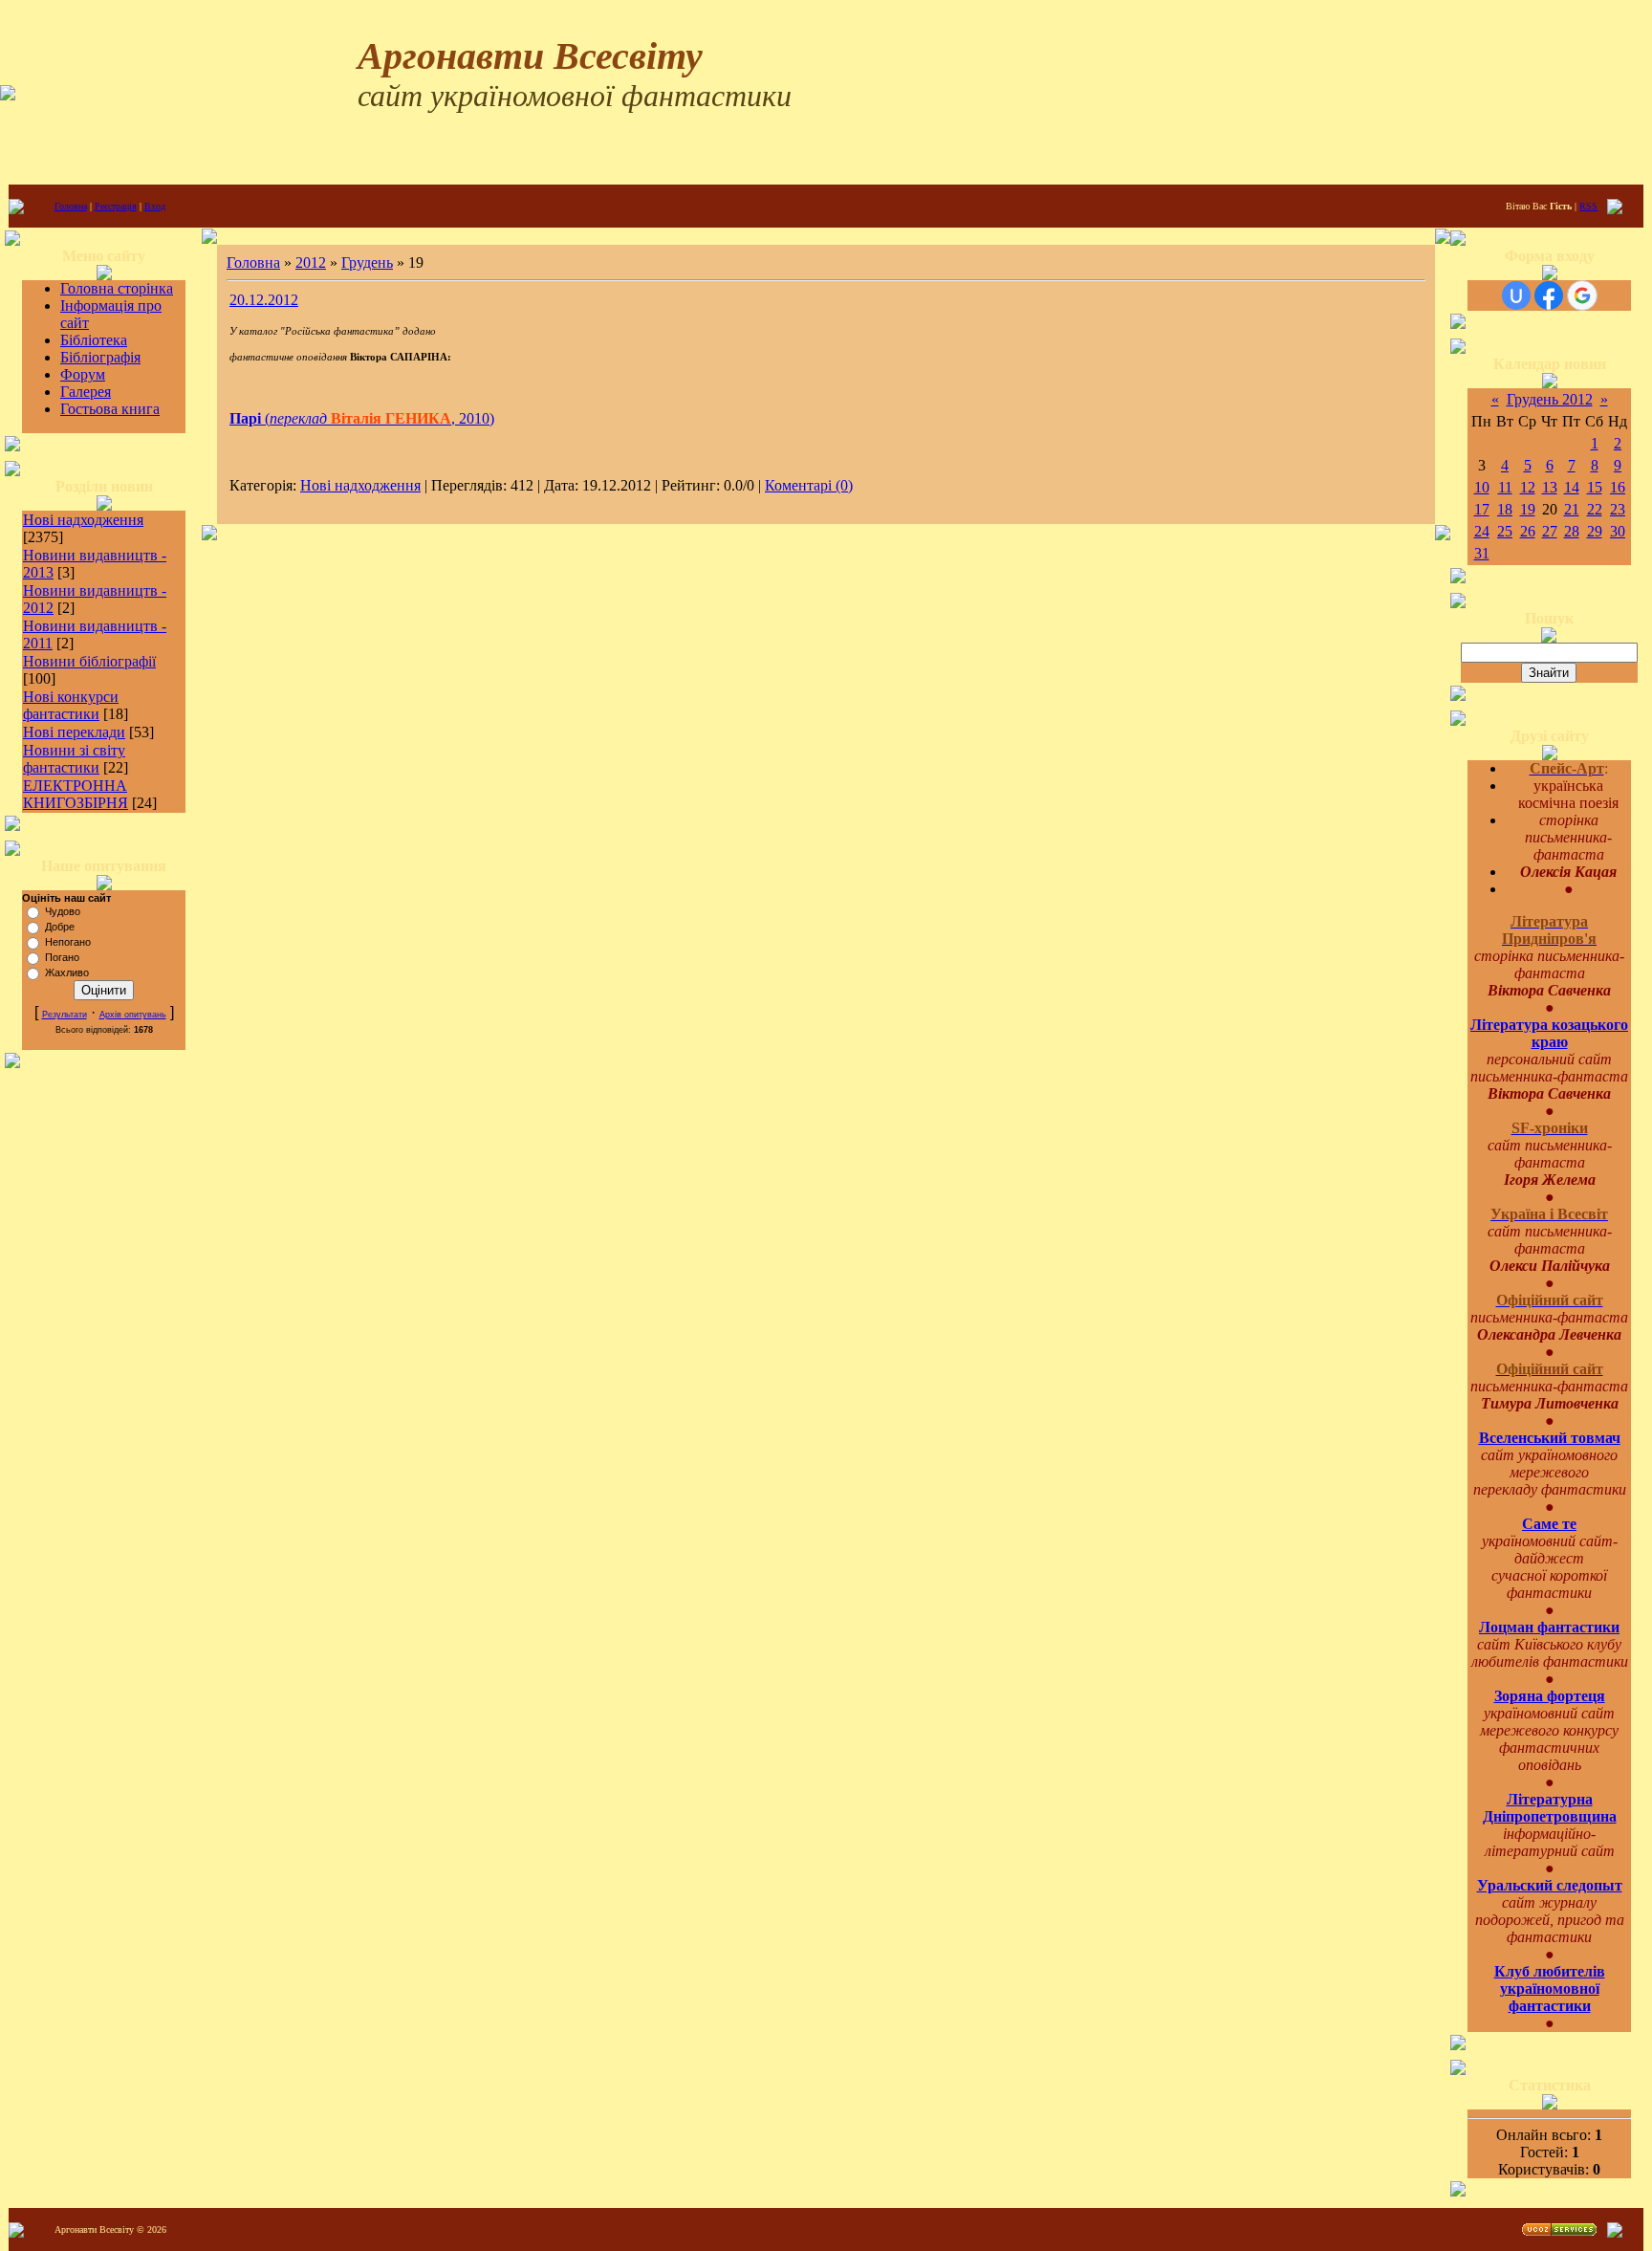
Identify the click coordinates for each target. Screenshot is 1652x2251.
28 (1572, 531)
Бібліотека (94, 340)
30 (1618, 531)
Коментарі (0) (809, 485)
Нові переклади (74, 732)
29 (1595, 531)
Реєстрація (116, 206)
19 (1528, 509)
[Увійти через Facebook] (1549, 295)
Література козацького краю (1549, 1033)
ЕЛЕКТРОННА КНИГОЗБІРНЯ (76, 794)
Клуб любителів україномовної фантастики (1550, 1989)
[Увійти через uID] (1516, 295)
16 (1618, 487)
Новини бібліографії (89, 661)
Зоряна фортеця (1550, 1696)
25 (1505, 531)
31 (1482, 553)
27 (1550, 531)
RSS (1588, 206)
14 (1572, 487)
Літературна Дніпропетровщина (1550, 1808)
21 (1572, 509)
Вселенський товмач (1550, 1438)
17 (1482, 509)
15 (1595, 487)
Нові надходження (83, 520)
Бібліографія (100, 357)
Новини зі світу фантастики (74, 759)
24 (1482, 531)
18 (1505, 509)
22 (1595, 509)
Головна (71, 206)
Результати (65, 1015)
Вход (155, 206)
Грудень (367, 262)
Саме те (1549, 1524)
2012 (311, 262)
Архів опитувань (133, 1015)
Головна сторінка (117, 288)
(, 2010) (362, 418)
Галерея (86, 392)
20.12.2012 (264, 300)
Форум (83, 374)
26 (1528, 531)
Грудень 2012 (1550, 399)
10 (1482, 487)
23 (1618, 509)
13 (1550, 487)
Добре (60, 927)
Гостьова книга (110, 409)
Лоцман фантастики (1549, 1627)
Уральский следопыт (1550, 1885)
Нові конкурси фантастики (71, 705)
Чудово (63, 911)
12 (1528, 487)
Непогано (68, 942)
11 (1505, 487)
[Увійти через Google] (1582, 295)
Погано (62, 957)
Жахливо (67, 973)
